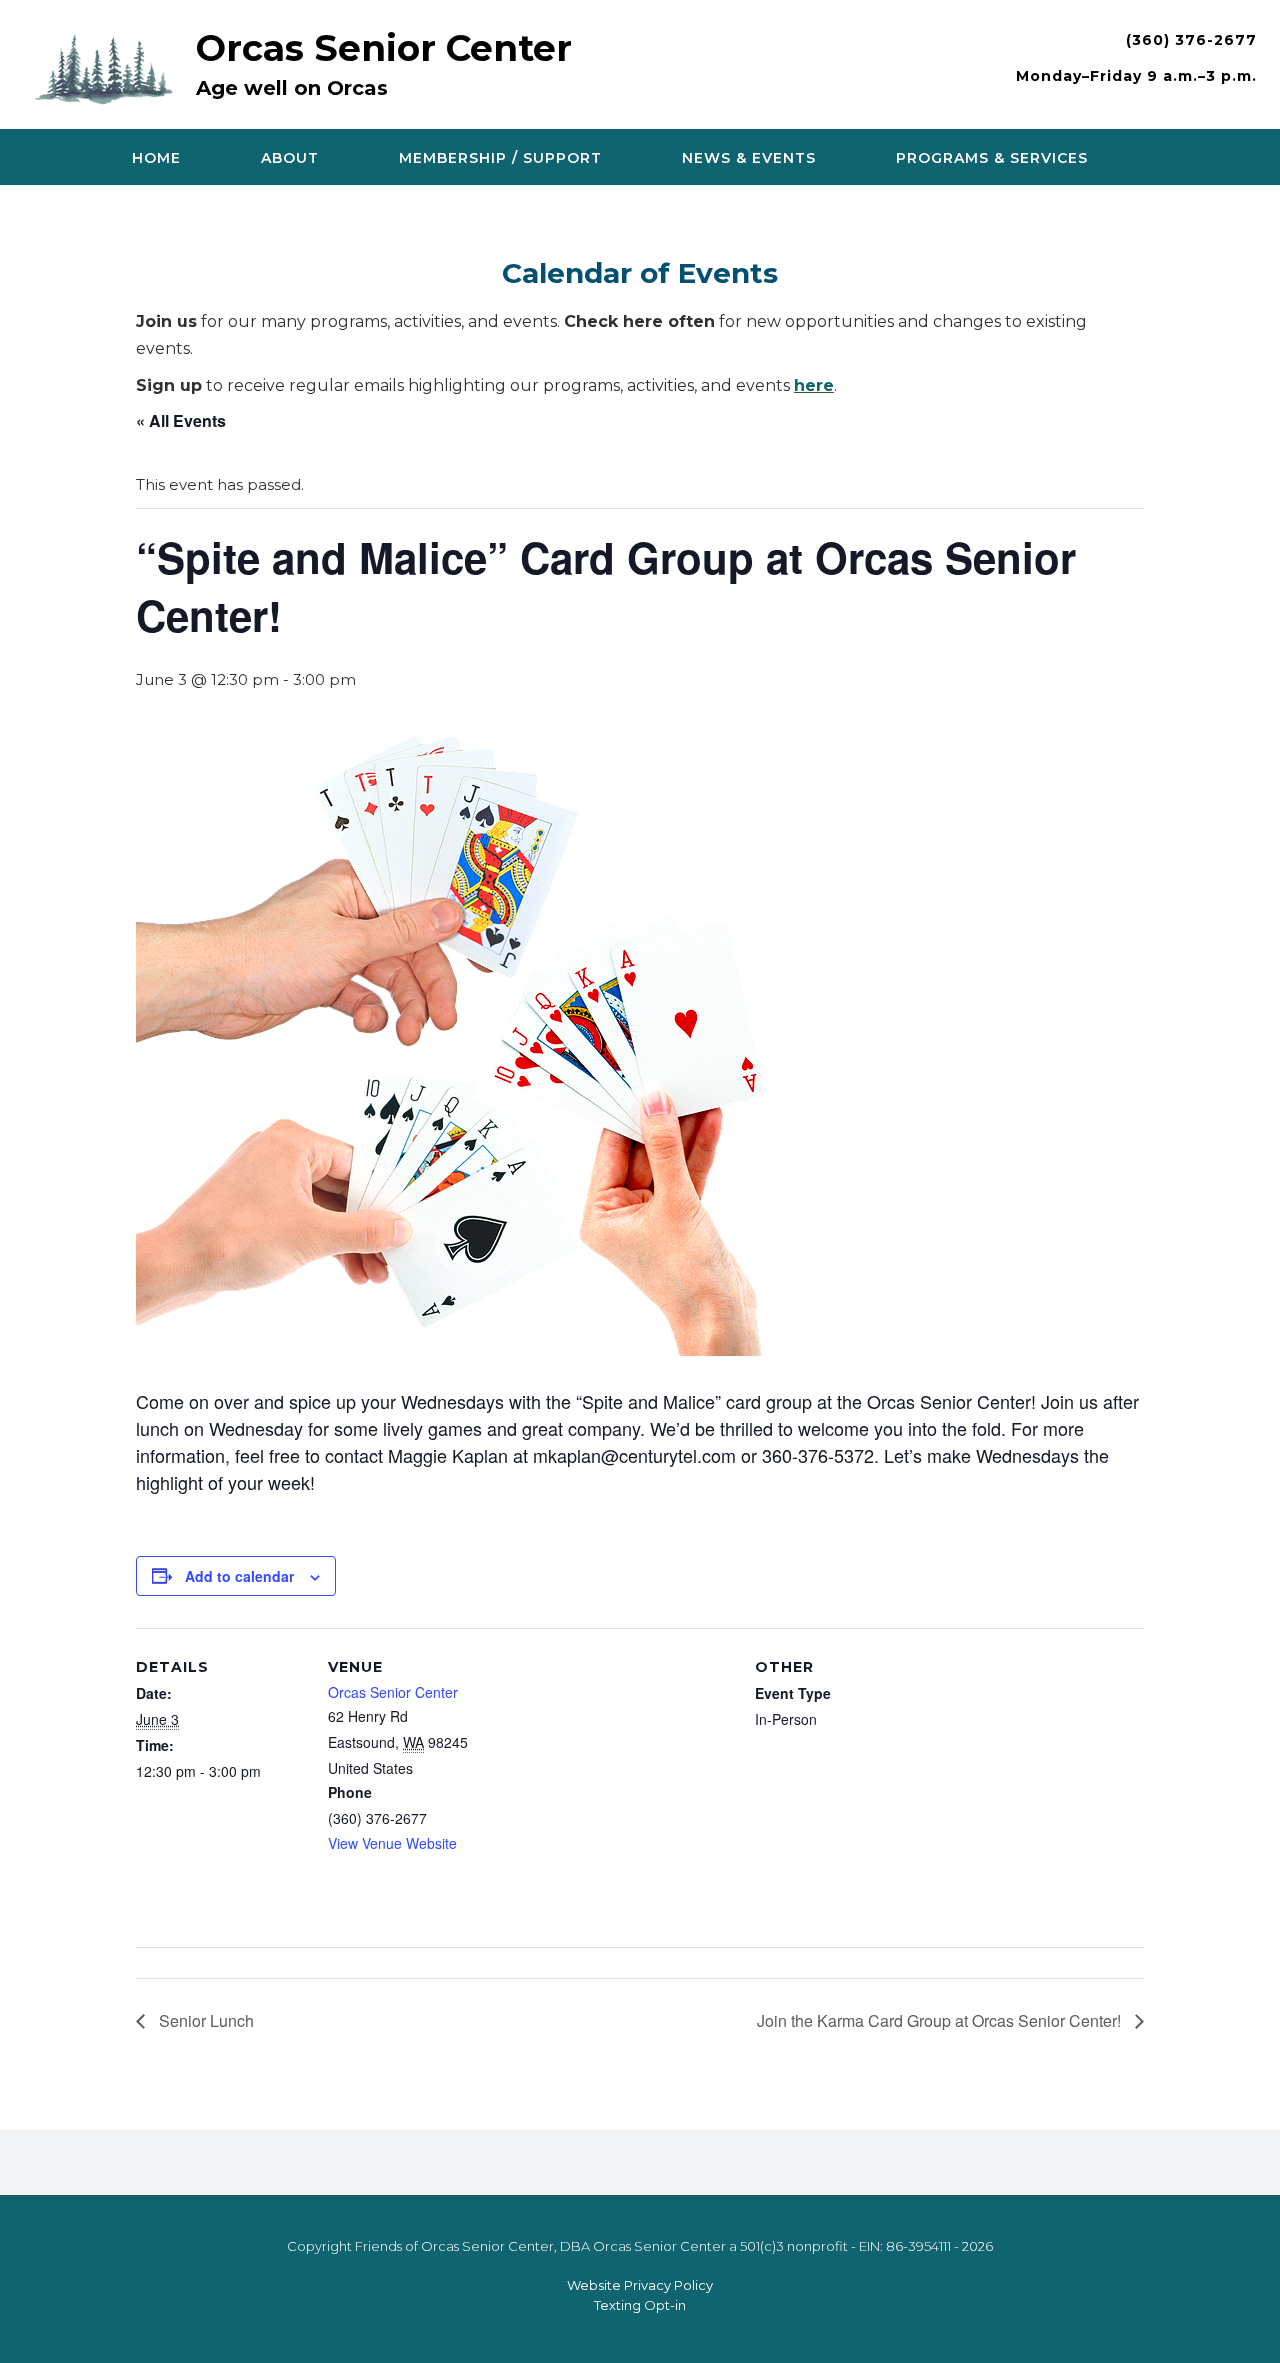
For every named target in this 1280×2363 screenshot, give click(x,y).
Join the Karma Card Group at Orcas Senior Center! (941, 2020)
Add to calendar (239, 1576)
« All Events (181, 420)
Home (156, 158)
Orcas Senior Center (384, 48)
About (290, 158)
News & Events (749, 158)
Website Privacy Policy (640, 2285)
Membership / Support (500, 158)
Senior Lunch (204, 2020)
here (814, 385)
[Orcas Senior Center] (109, 66)
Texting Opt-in (640, 2305)
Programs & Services (992, 158)
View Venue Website (392, 1843)
